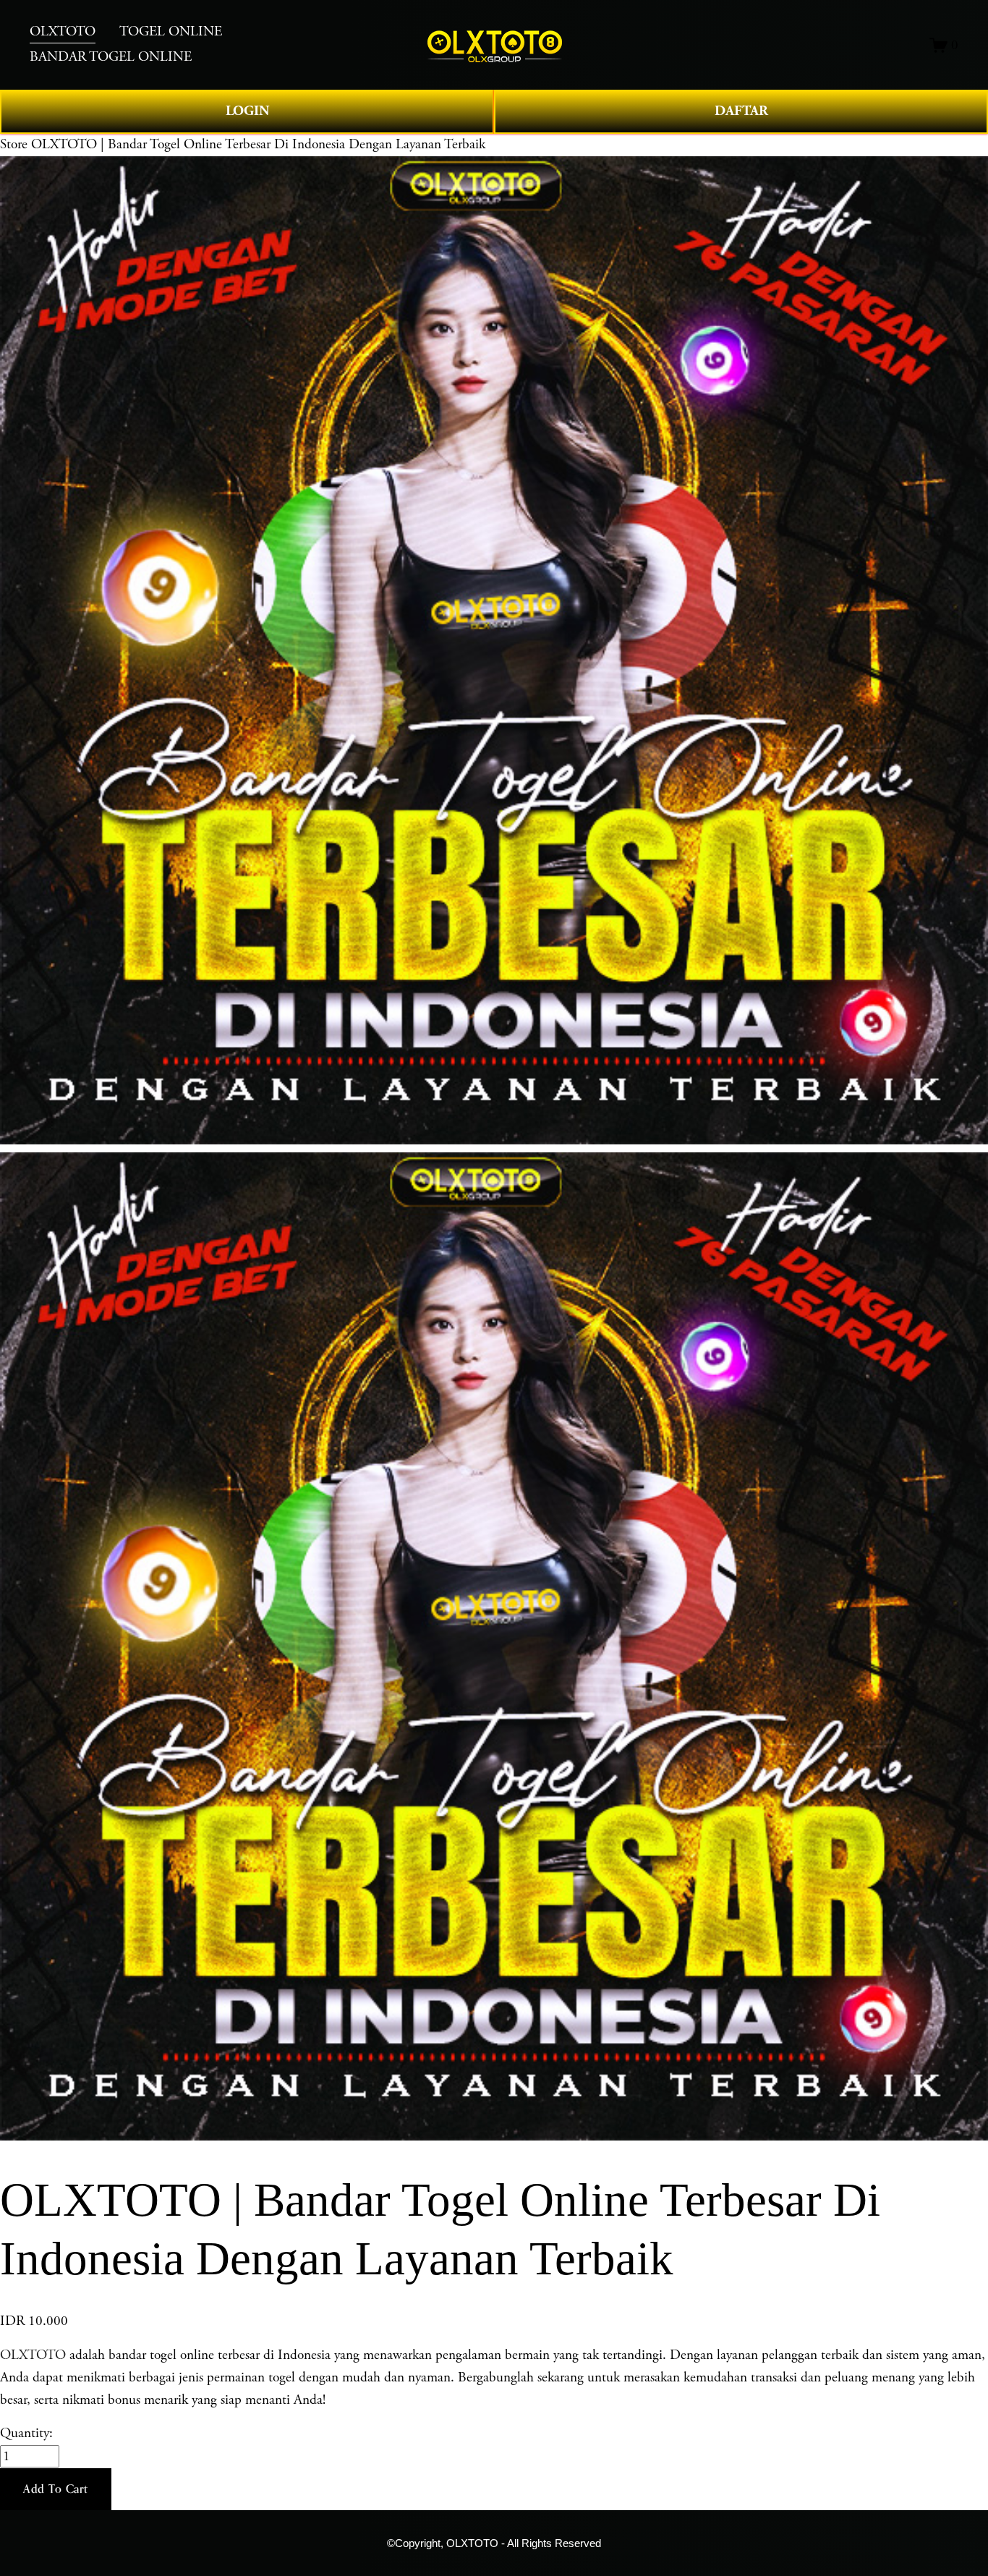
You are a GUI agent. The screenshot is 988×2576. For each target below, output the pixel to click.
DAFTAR (741, 111)
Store (14, 144)
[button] (56, 2489)
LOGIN (247, 111)
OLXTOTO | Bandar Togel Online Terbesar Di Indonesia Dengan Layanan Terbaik (258, 144)
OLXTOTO (33, 2355)
